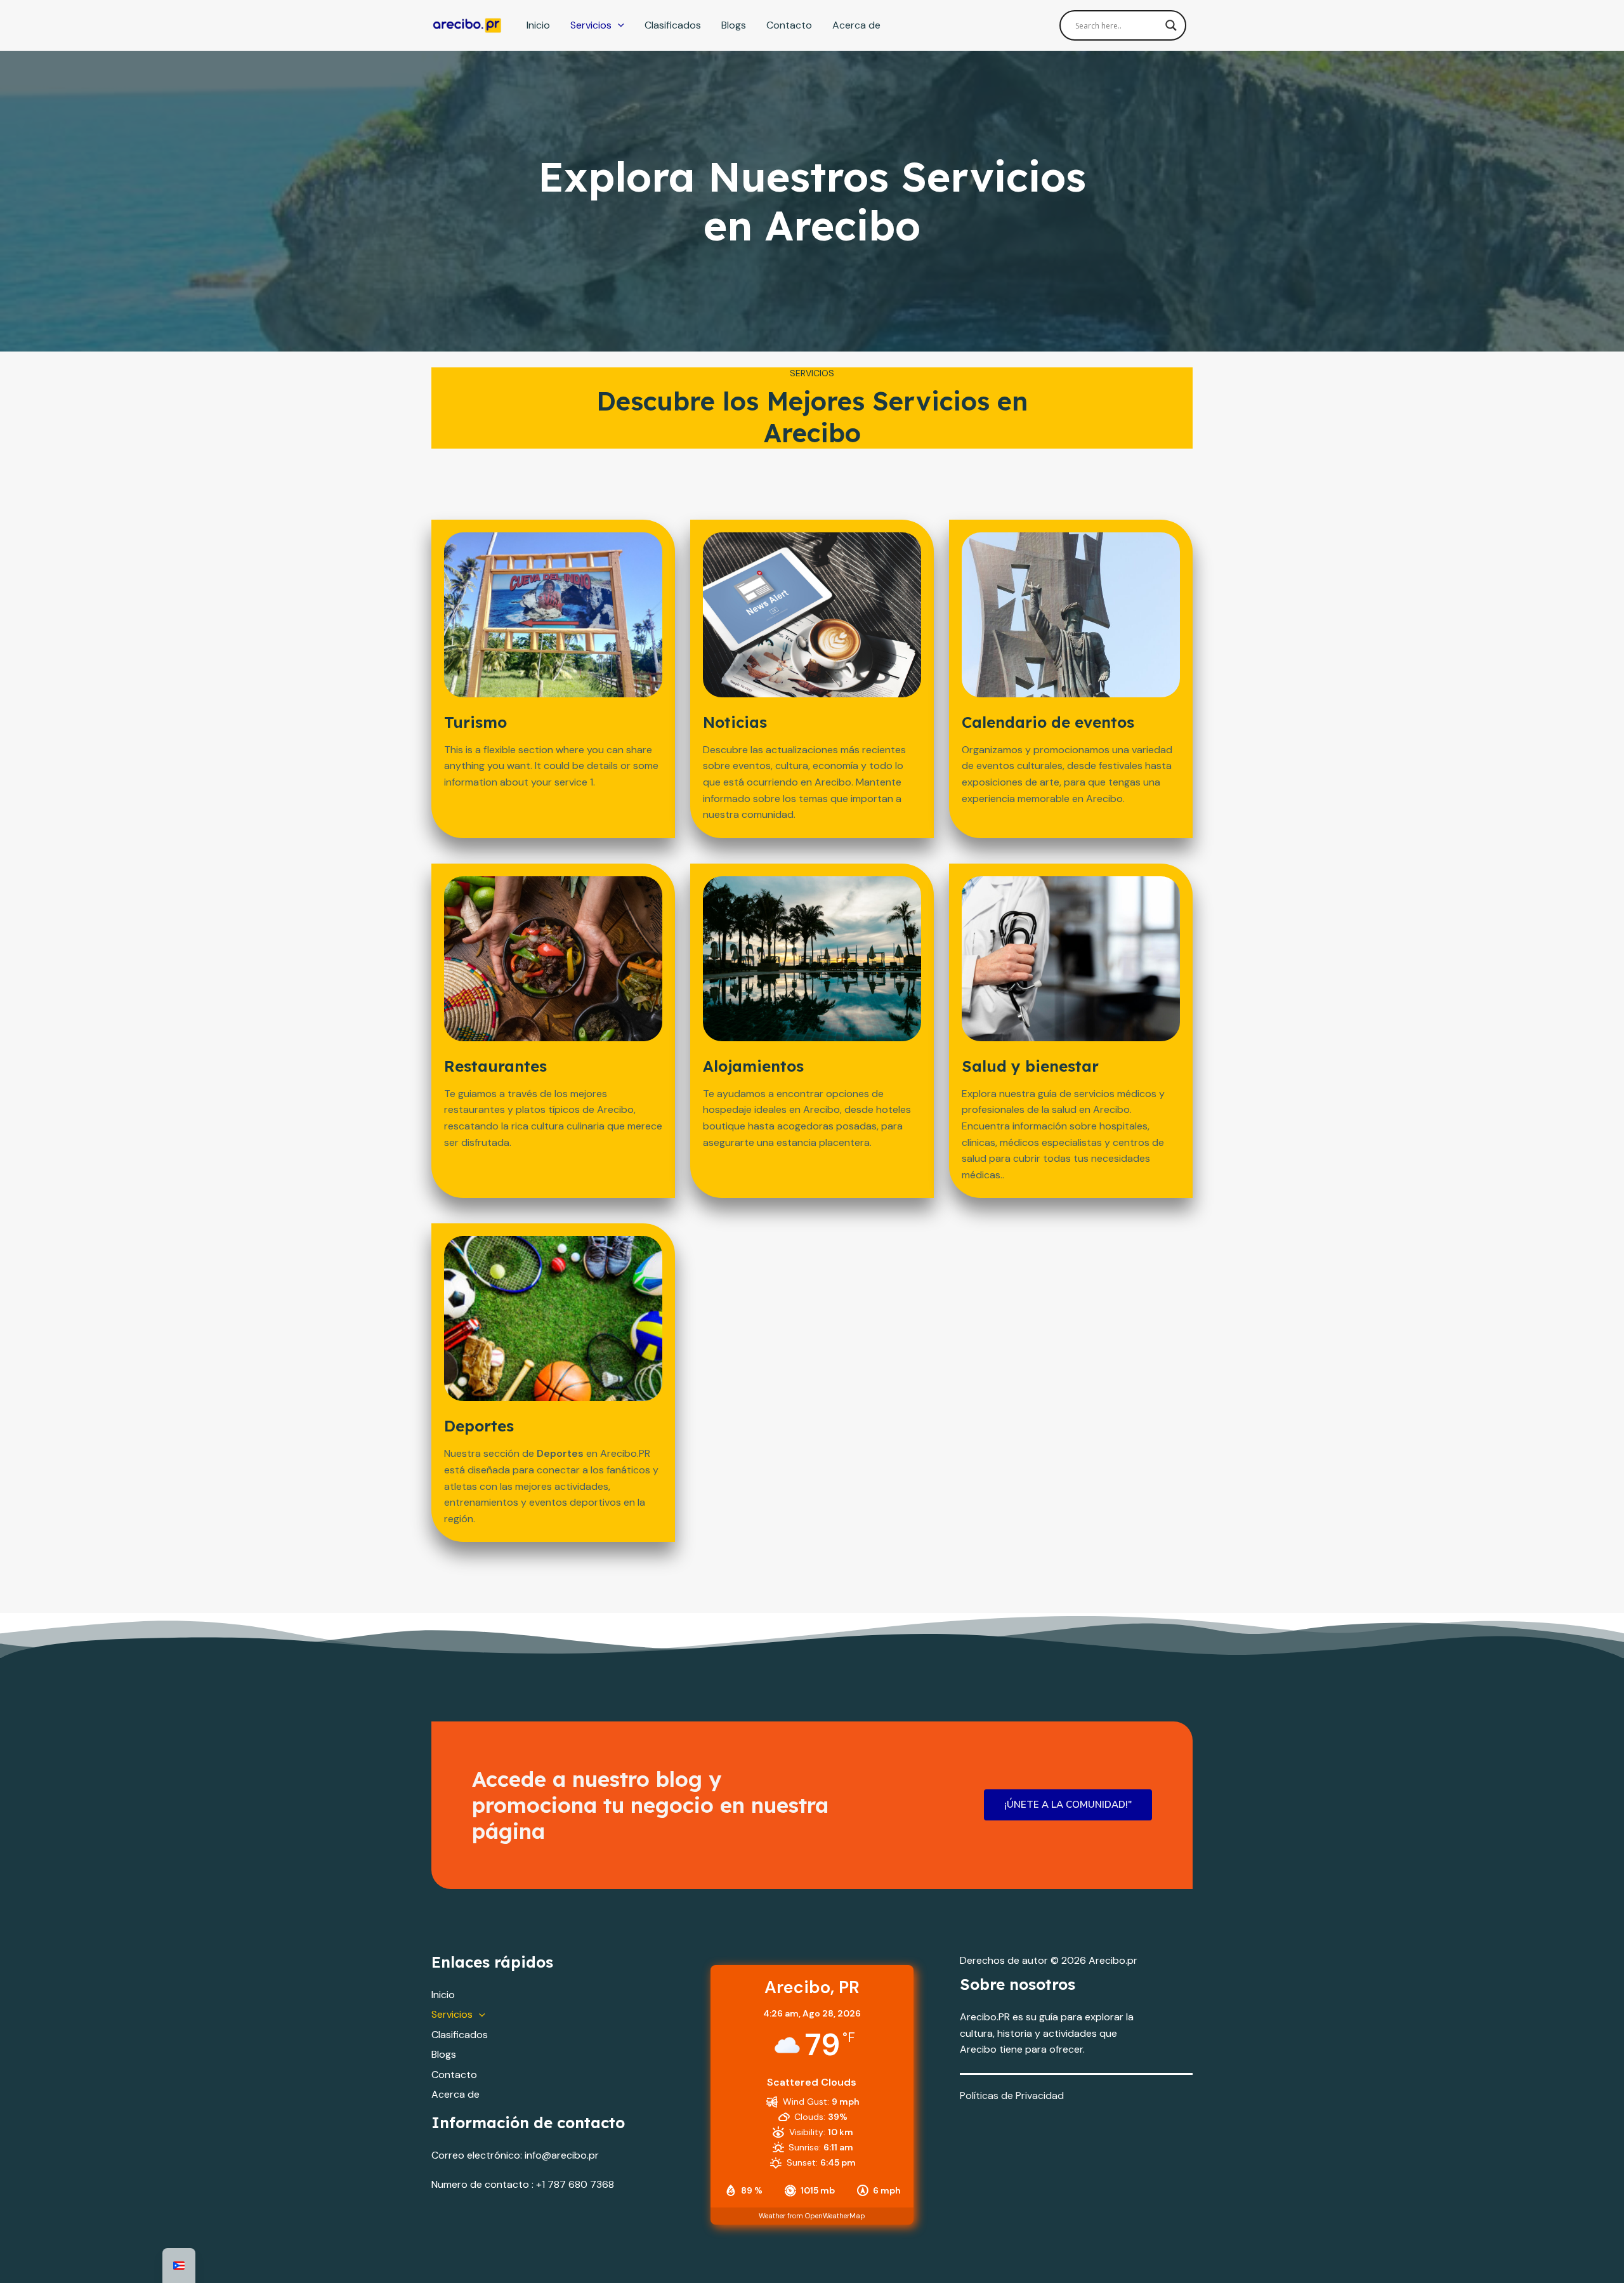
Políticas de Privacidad (1012, 2095)
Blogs (734, 25)
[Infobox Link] (553, 753)
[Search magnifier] (1171, 25)
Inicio (538, 25)
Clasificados (673, 25)
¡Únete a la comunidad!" (1068, 1805)
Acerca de (856, 25)
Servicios (591, 25)
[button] (618, 25)
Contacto (789, 25)
